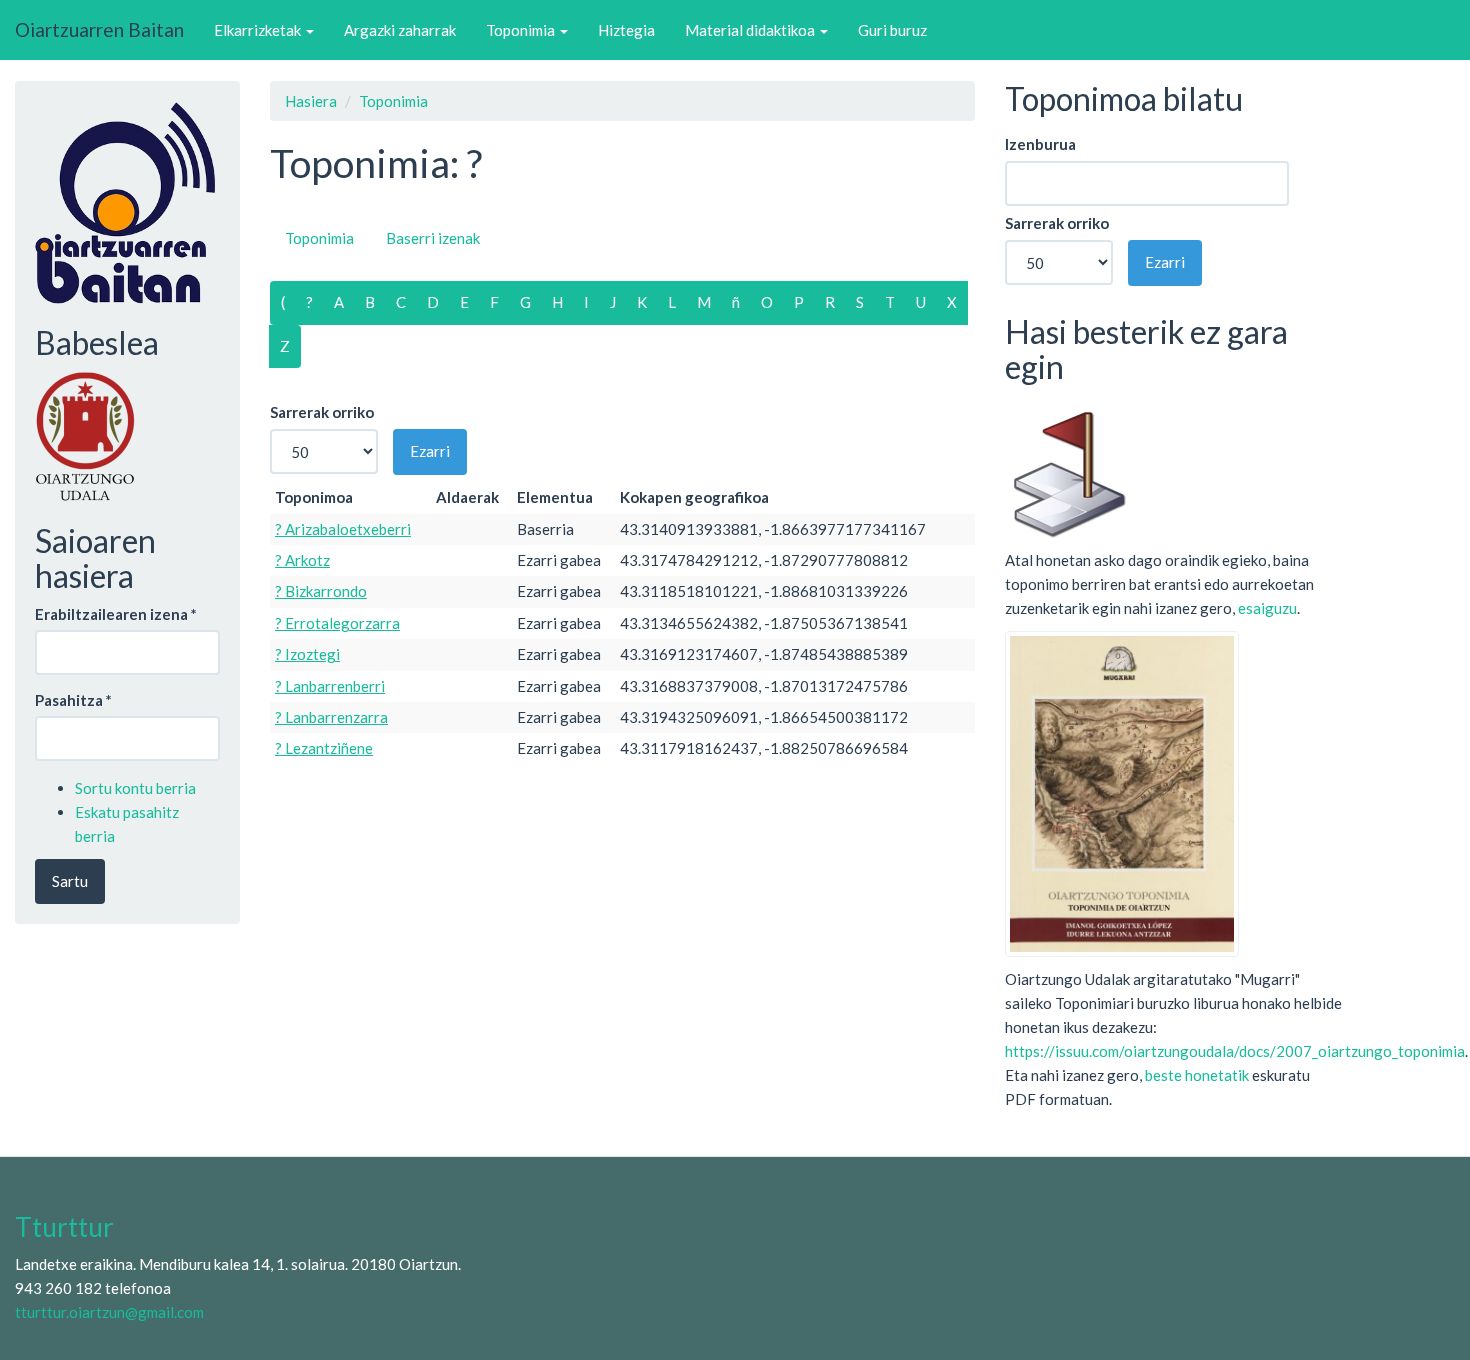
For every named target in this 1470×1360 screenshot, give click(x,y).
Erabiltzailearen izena (116, 614)
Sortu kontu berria (135, 788)
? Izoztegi (307, 654)
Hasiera (311, 101)
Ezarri (430, 451)
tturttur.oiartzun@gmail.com (109, 1312)
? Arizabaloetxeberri (343, 529)
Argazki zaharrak (400, 30)
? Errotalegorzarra (337, 623)
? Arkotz (302, 560)
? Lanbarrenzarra (331, 717)
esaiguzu (1267, 608)
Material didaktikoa (751, 30)
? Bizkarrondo (321, 591)
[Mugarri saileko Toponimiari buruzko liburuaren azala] (1122, 792)
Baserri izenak (433, 238)
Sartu (70, 881)
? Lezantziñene (324, 748)
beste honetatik (1197, 1075)
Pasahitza (73, 700)
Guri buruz (892, 30)
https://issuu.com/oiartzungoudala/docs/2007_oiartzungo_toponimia (1235, 1051)
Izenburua (1040, 144)
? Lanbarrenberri (330, 686)
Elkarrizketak (259, 30)
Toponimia (522, 30)
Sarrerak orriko (322, 412)
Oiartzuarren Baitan (99, 29)
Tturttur (64, 1227)
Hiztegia (626, 30)
